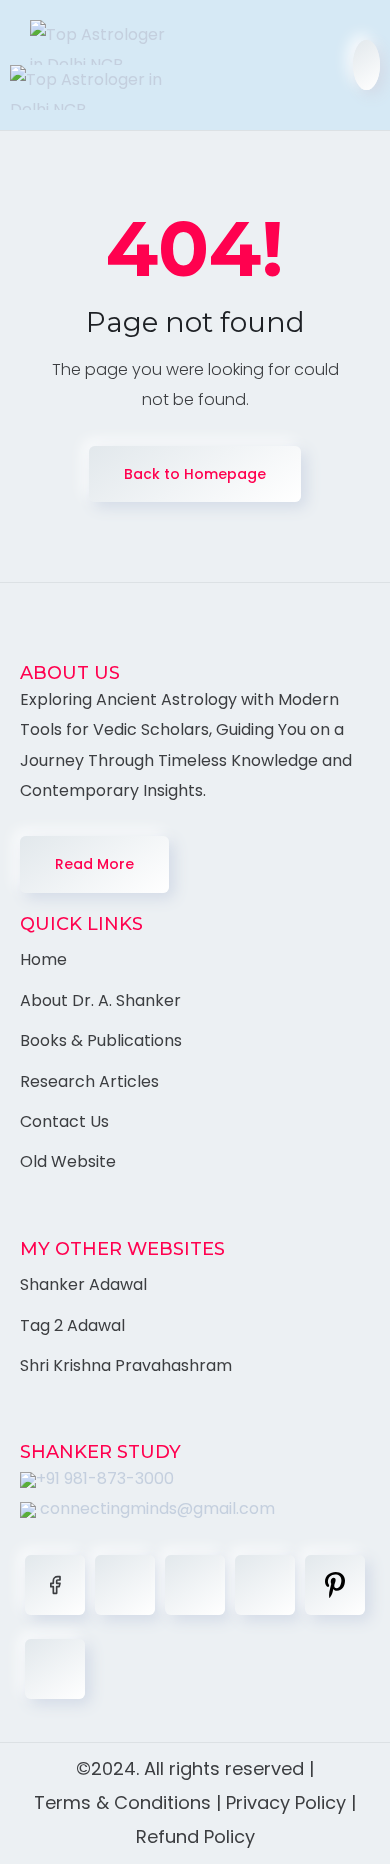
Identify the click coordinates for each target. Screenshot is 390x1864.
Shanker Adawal (83, 1284)
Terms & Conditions (122, 1802)
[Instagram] (265, 1585)
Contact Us (64, 1121)
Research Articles (89, 1081)
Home (43, 959)
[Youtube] (55, 1669)
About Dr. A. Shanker (100, 1000)
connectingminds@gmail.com (155, 1508)
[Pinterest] (335, 1585)
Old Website (68, 1161)
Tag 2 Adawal (72, 1325)
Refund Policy (195, 1836)
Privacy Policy (286, 1802)
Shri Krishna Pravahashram (126, 1365)
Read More (94, 864)
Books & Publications (101, 1040)
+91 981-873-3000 (105, 1478)
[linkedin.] (195, 1585)
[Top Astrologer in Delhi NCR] (95, 65)
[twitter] (125, 1585)
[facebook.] (55, 1585)
